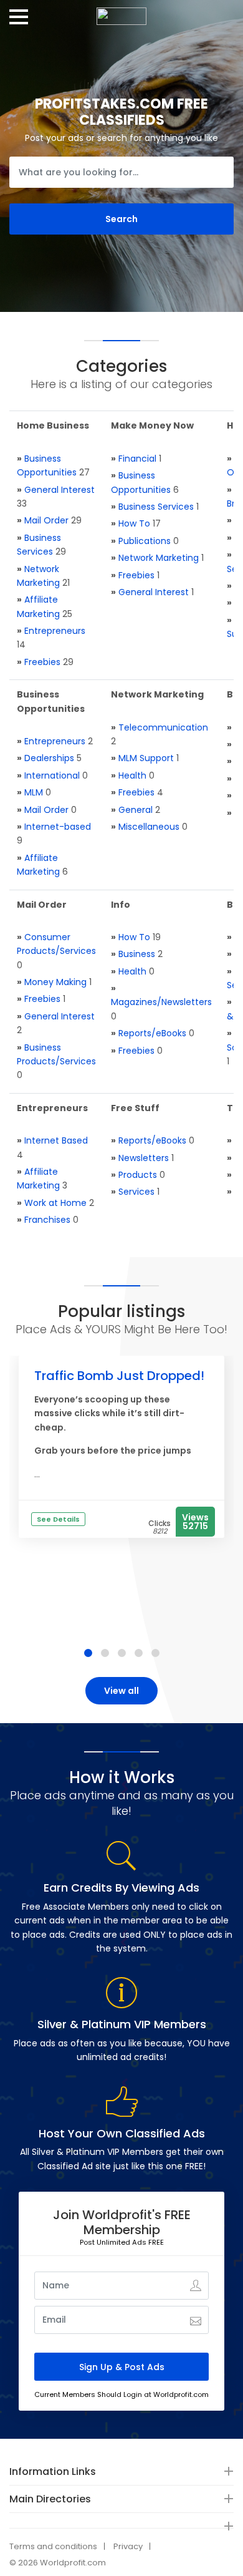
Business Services (156, 507)
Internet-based (58, 827)
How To (134, 523)
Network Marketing (159, 558)
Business (137, 954)
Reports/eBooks (152, 1033)
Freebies (42, 662)
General (136, 810)
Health (132, 775)
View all (121, 1691)
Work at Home (55, 1203)
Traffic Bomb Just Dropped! (119, 1376)
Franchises (47, 1220)
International (52, 775)
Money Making (55, 982)
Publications (145, 541)
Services (136, 1192)
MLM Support (146, 758)
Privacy (128, 2546)
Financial (137, 459)
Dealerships (49, 758)
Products (138, 1175)
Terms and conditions (53, 2546)
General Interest (60, 490)
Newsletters (144, 1158)
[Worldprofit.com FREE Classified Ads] (121, 12)
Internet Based (56, 1140)
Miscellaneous (149, 827)
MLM (34, 792)
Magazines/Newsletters (161, 1002)
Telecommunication (163, 727)
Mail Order (46, 520)
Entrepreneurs (55, 631)
